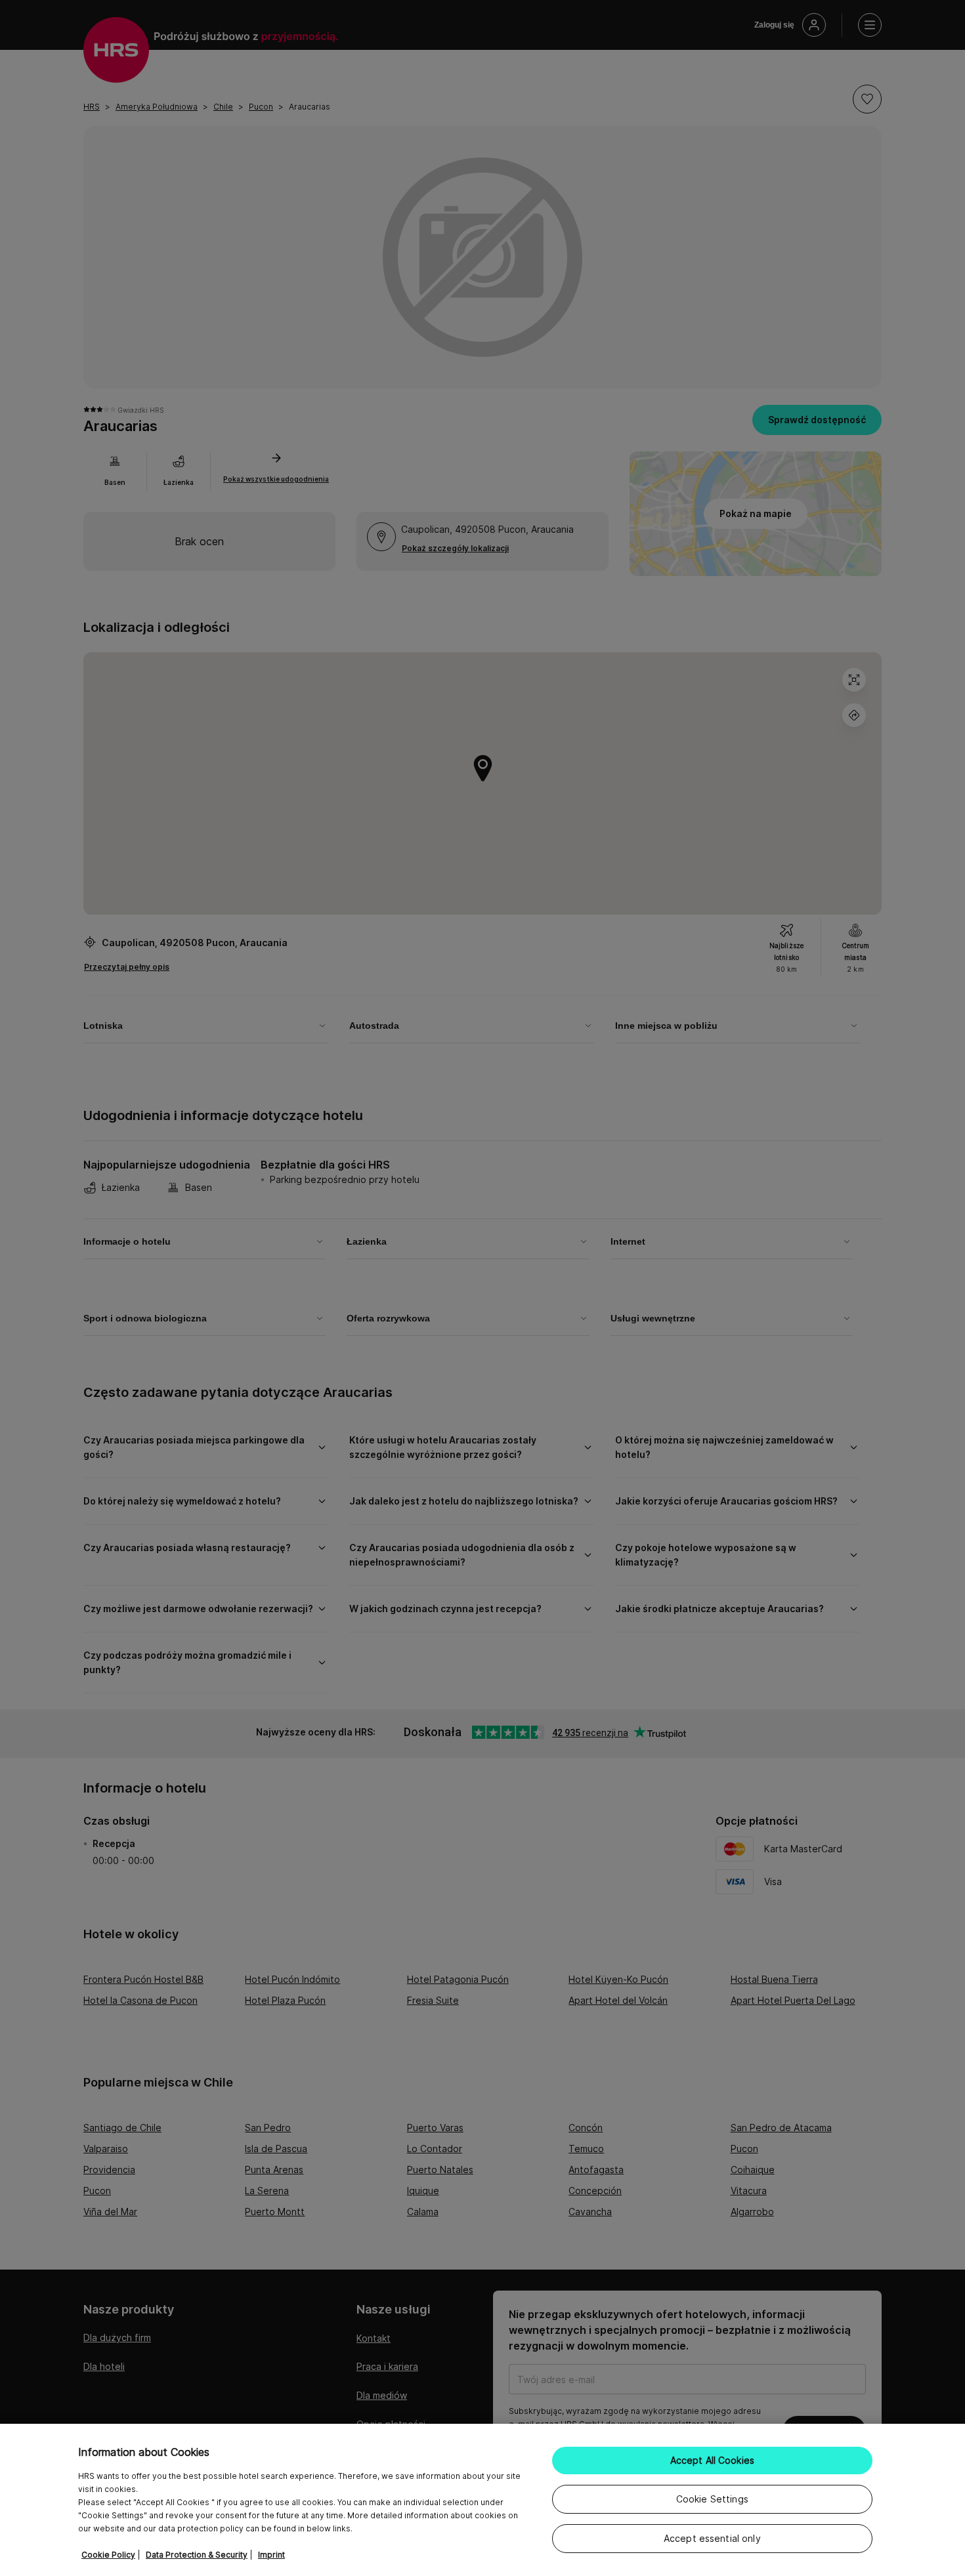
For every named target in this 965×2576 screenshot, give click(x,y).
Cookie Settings (712, 2499)
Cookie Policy (108, 2555)
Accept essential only (712, 2538)
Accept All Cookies (713, 2460)
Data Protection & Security (197, 2555)
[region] (482, 2500)
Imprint (271, 2555)
